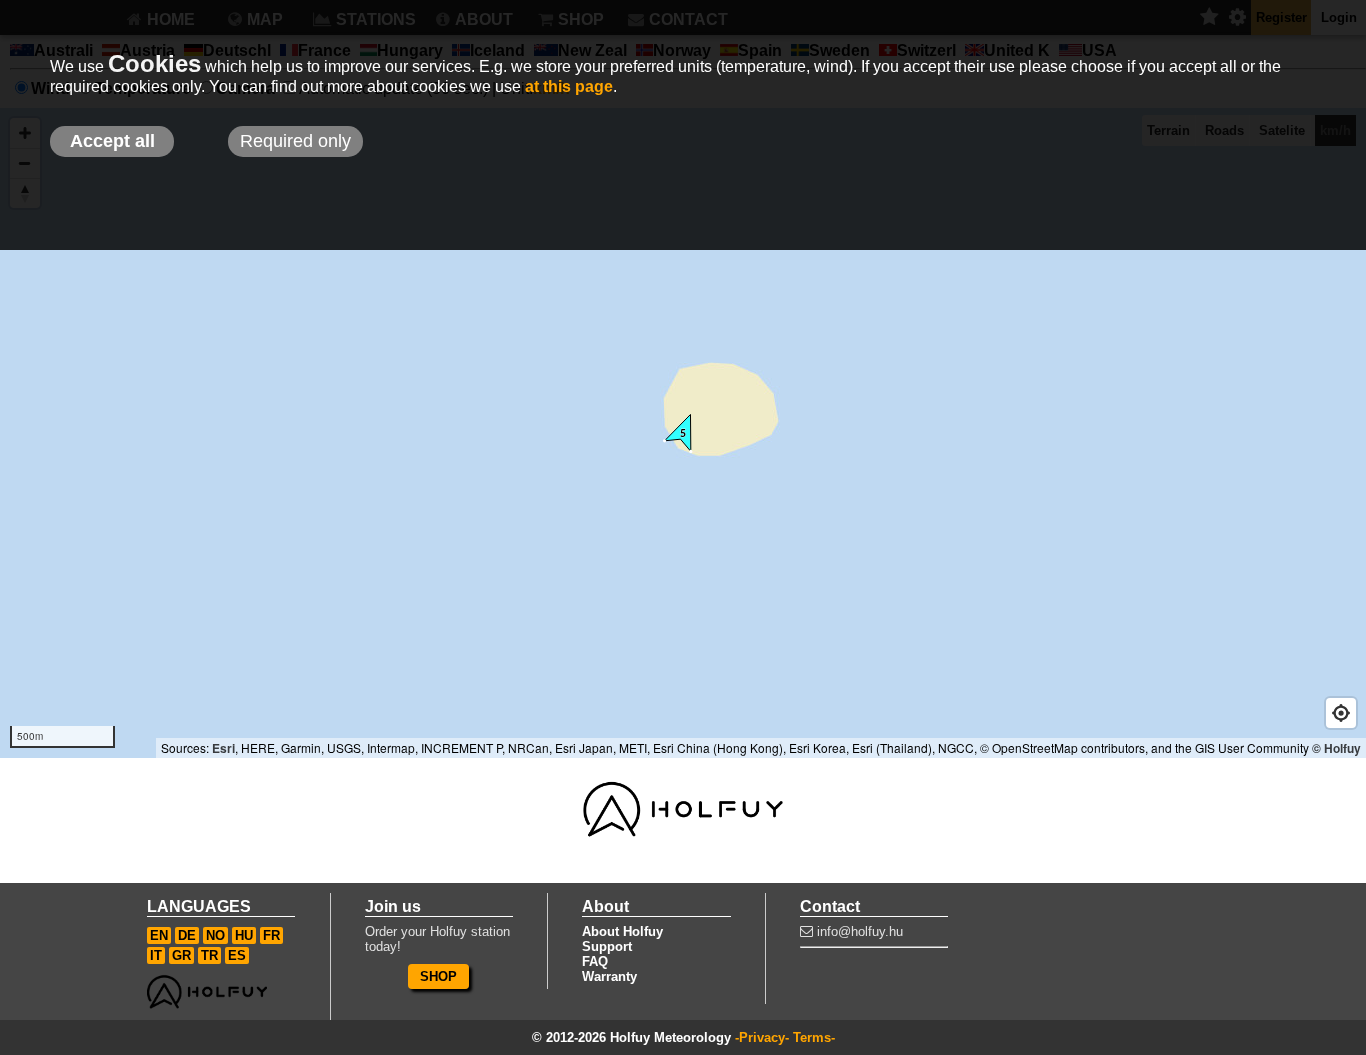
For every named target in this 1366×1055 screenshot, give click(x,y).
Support (607, 946)
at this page (569, 86)
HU (244, 935)
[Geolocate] (1341, 713)
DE (187, 935)
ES (237, 955)
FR (271, 935)
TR (209, 955)
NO (215, 935)
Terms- (814, 1037)
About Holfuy (622, 931)
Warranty (609, 976)
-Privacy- (762, 1037)
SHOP (438, 976)
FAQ (595, 961)
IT (156, 955)
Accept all (112, 141)
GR (181, 955)
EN (159, 935)
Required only (295, 141)
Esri (223, 748)
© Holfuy (1336, 748)
